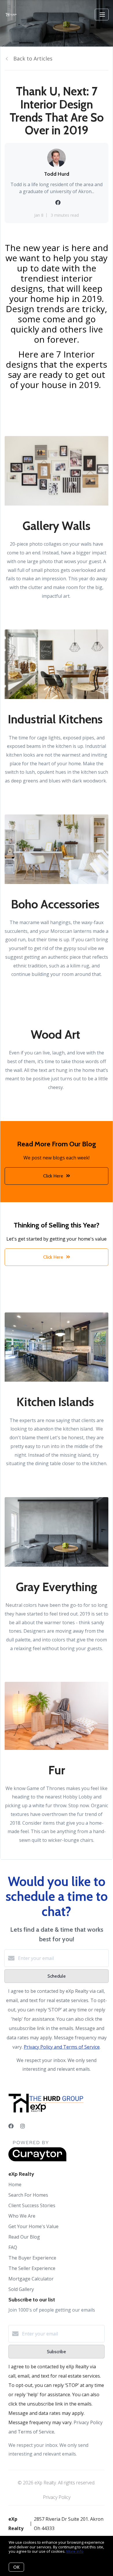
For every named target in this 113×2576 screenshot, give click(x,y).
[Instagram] (23, 2126)
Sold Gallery (21, 2289)
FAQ (13, 2247)
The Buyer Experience (32, 2258)
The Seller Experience (32, 2268)
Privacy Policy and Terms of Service (62, 2047)
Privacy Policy (57, 2497)
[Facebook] (11, 2126)
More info (75, 2551)
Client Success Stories (32, 2205)
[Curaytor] (37, 2160)
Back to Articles (33, 58)
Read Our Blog (24, 2237)
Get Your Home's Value (33, 2226)
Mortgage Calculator (31, 2279)
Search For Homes (28, 2195)
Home (15, 2184)
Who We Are (22, 2216)
